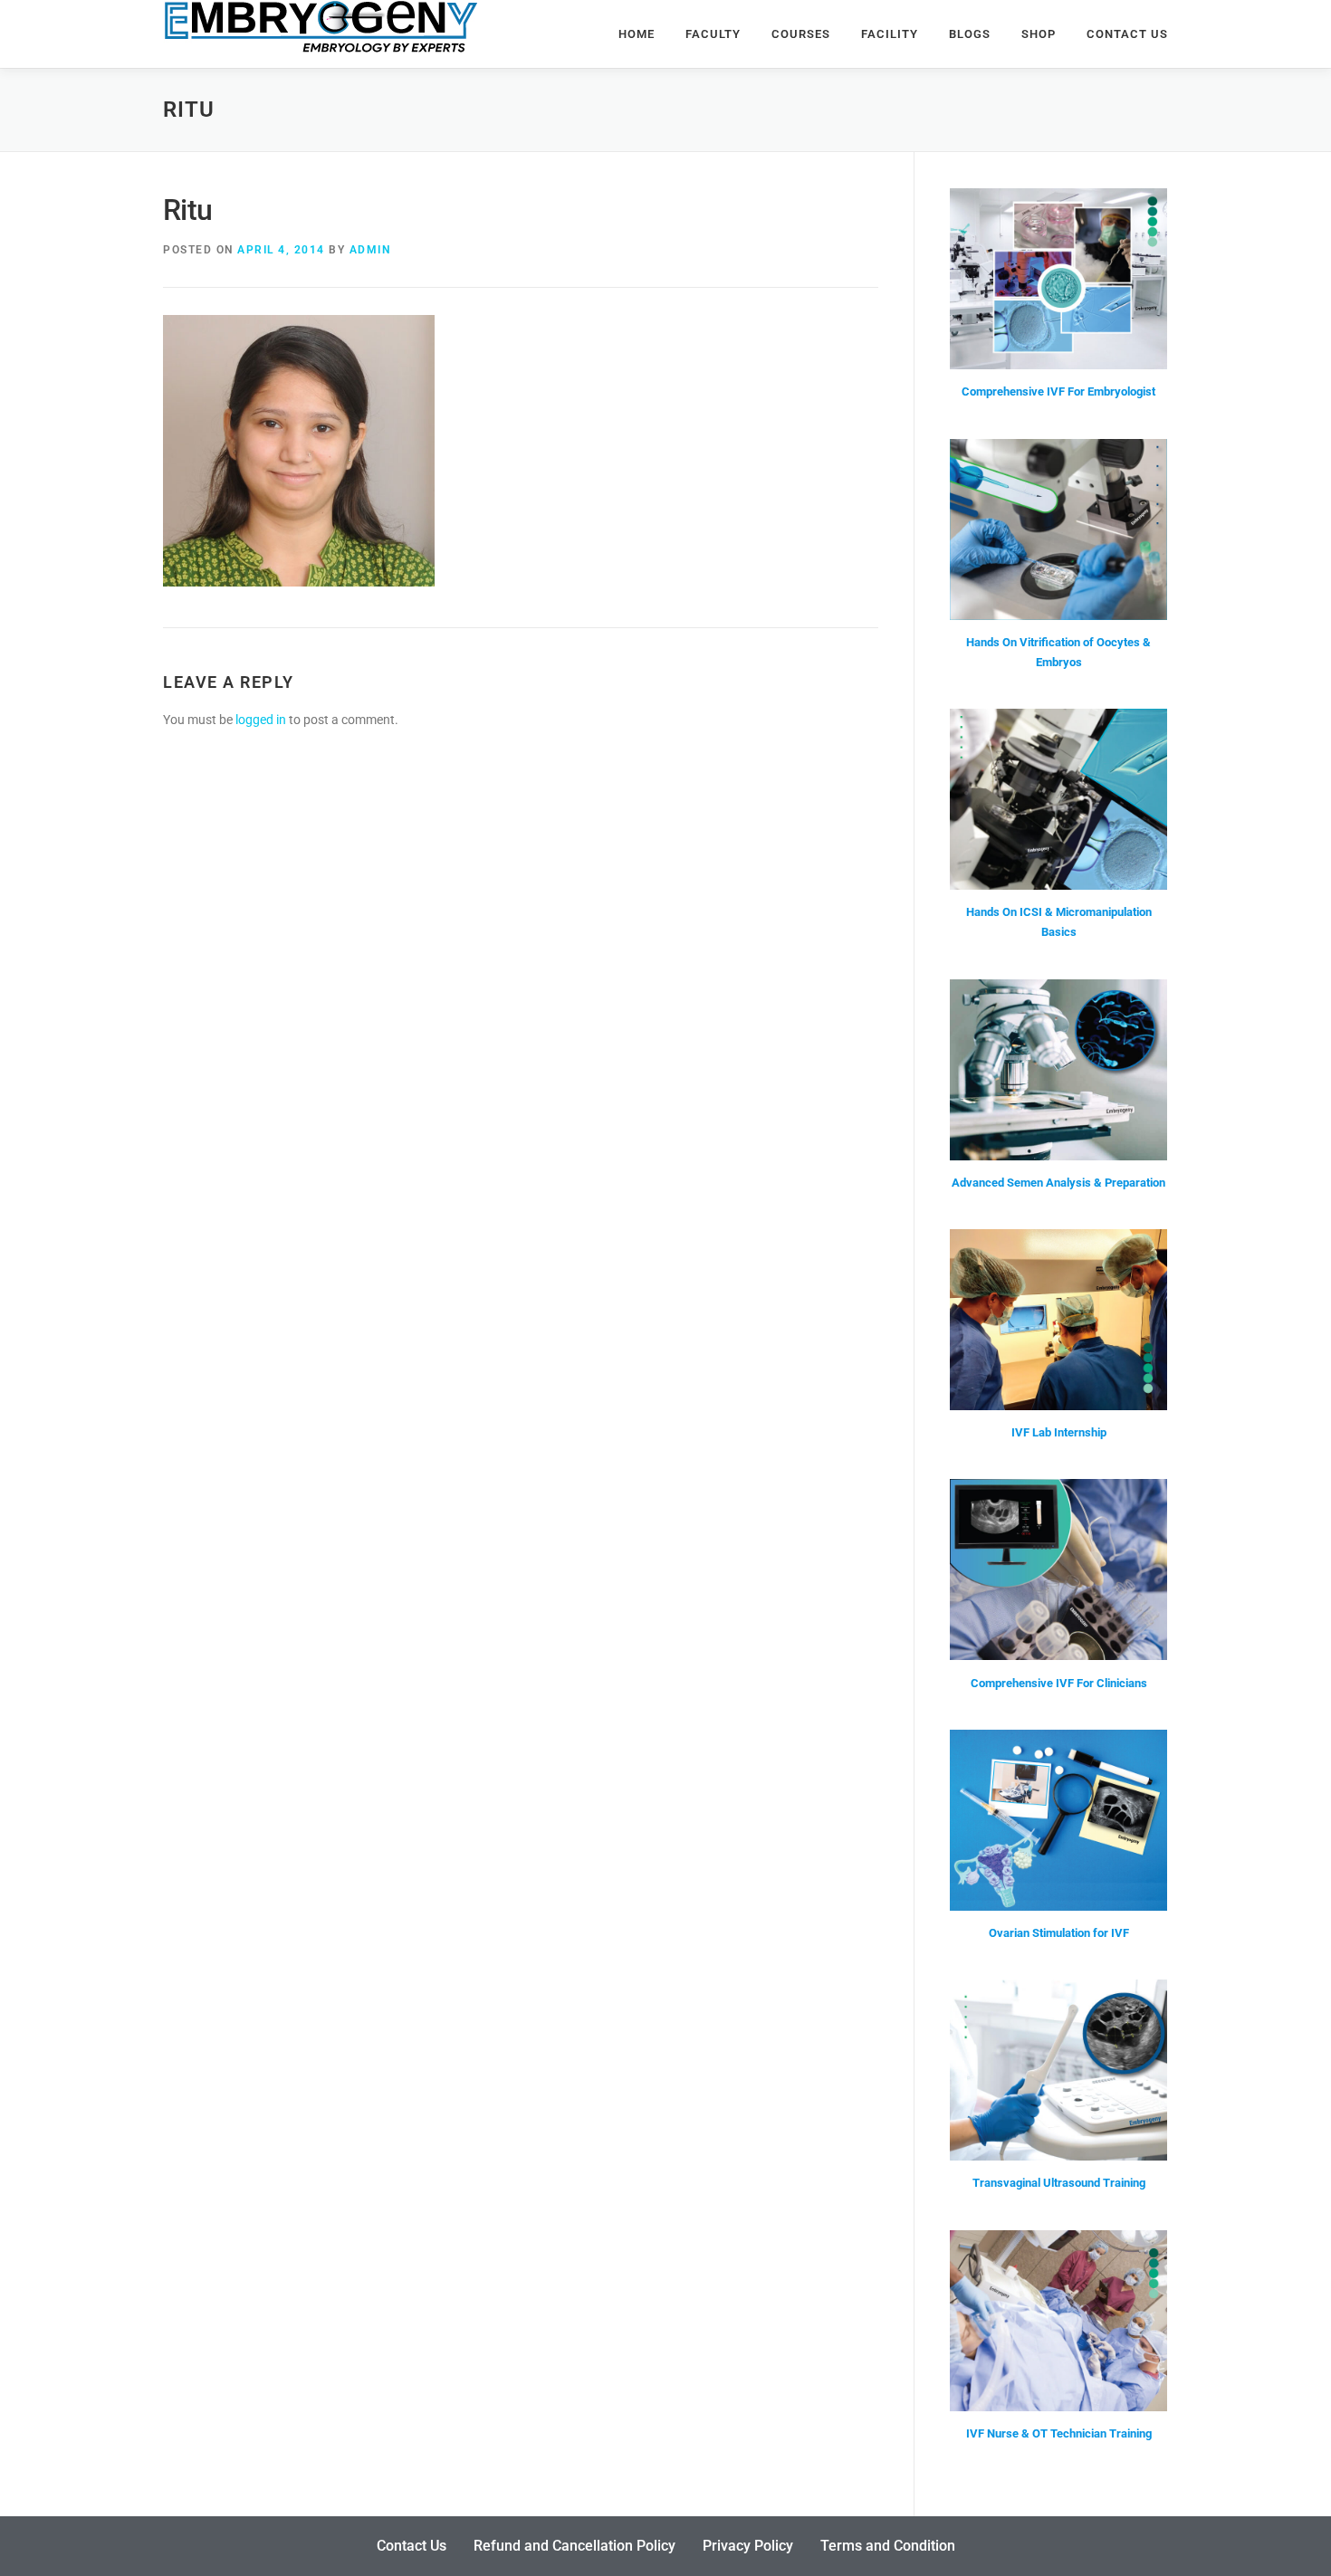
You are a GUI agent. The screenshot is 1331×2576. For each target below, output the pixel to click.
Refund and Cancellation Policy (575, 2546)
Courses (801, 34)
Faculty (713, 34)
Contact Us (1127, 34)
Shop (1039, 34)
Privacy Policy (748, 2546)
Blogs (970, 34)
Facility (890, 34)
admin (370, 250)
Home (637, 34)
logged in (261, 720)
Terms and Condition (888, 2546)
